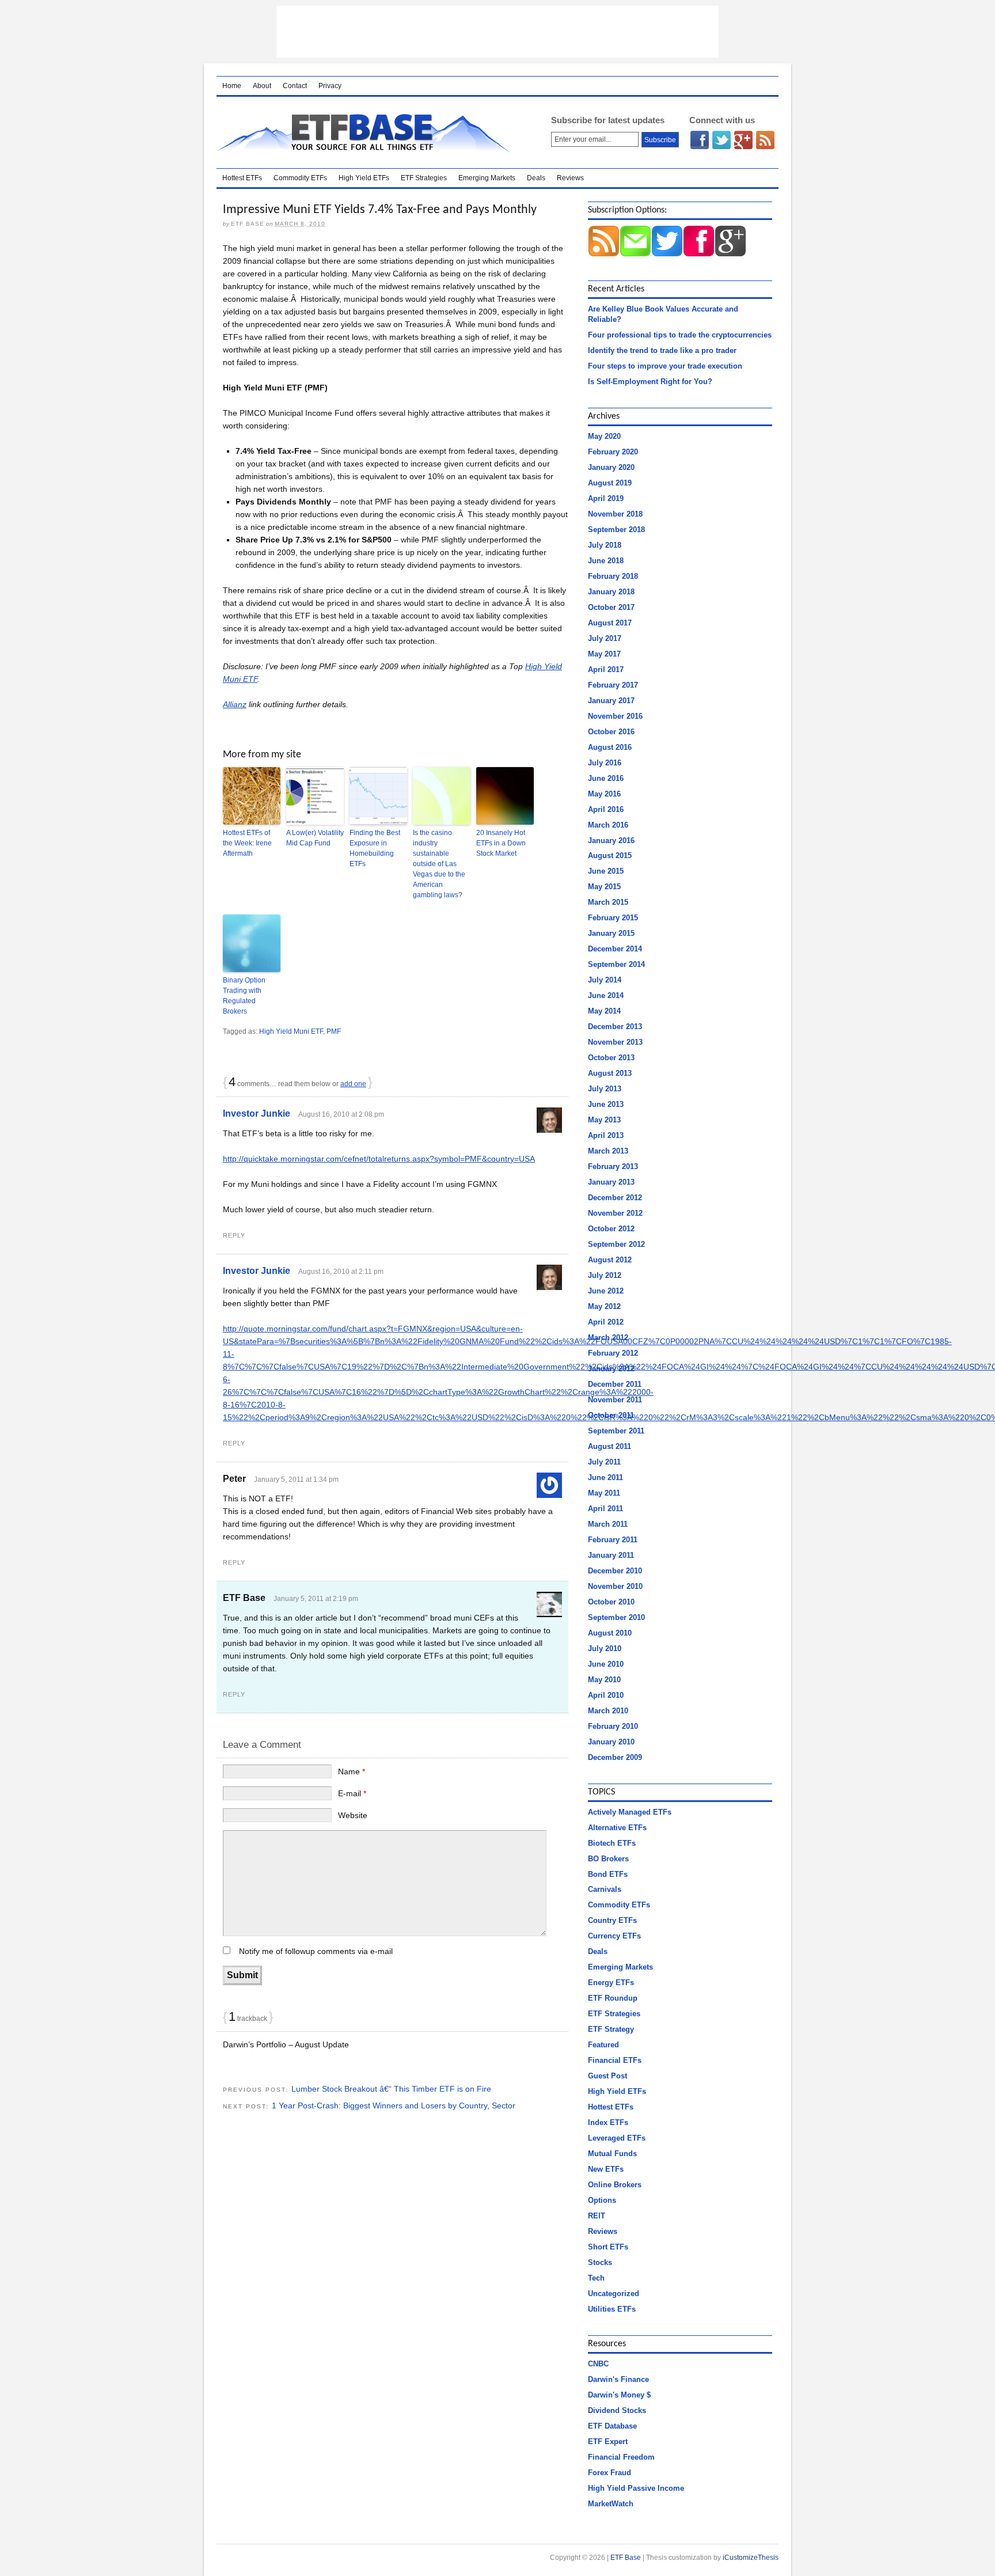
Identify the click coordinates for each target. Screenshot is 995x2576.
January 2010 (611, 1742)
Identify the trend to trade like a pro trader (662, 350)
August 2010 (610, 1633)
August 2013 (610, 1073)
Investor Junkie (257, 1114)
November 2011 (615, 1400)
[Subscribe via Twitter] (667, 254)
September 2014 (616, 964)
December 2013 (615, 1027)
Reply (234, 1235)
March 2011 (608, 1524)
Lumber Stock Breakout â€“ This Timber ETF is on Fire (391, 2089)
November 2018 (615, 514)
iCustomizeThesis (751, 2558)
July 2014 (605, 980)
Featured (603, 2045)
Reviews (570, 178)
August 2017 (610, 623)
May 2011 (604, 1493)
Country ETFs (612, 1920)
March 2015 (608, 902)
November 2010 (615, 1586)
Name (352, 1771)
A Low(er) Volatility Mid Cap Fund (315, 838)
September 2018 (616, 530)
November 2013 (615, 1042)
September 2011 (616, 1431)
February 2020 (613, 452)
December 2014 (615, 949)
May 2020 (604, 436)
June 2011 (605, 1477)
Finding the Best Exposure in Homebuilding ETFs (375, 848)
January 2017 (611, 701)
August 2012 (610, 1260)
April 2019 (606, 498)
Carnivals (605, 1889)
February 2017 (613, 685)
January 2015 (611, 933)
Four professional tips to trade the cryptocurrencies (680, 335)
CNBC (598, 2364)
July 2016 (605, 763)
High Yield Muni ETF (291, 1031)
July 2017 (605, 638)
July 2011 (604, 1462)
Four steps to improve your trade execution (665, 366)
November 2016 (615, 716)
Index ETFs (608, 2122)
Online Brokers (615, 2185)
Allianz (235, 704)
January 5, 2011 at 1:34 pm (296, 1479)
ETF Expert (608, 2442)
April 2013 (606, 1135)
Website (353, 1815)
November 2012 (615, 1213)
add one (353, 1084)
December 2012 (615, 1198)
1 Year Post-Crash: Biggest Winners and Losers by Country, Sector (394, 2105)
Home (232, 86)
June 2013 (606, 1104)
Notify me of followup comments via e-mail (316, 1951)
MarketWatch (611, 2504)
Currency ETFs (614, 1936)
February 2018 (613, 576)
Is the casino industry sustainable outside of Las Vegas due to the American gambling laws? (439, 864)
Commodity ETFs (300, 178)
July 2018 (605, 545)
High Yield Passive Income (636, 2488)
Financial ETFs (615, 2060)
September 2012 (616, 1244)
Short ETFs (608, 2247)
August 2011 (609, 1446)
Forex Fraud (609, 2473)
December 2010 (615, 1571)
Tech (596, 2278)
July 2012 (605, 1275)
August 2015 (610, 855)
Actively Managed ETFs (630, 1812)
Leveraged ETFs (617, 2138)
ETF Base (369, 132)
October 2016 (611, 732)
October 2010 (611, 1602)
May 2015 (604, 887)
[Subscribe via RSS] (604, 254)
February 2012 (613, 1353)
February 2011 (613, 1540)
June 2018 (606, 561)
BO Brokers (608, 1859)
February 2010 (613, 1726)
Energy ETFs (611, 1983)
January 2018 (611, 592)
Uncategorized (614, 2294)
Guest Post (607, 2076)
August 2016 (610, 747)
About (262, 86)
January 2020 (611, 467)
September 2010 (616, 1617)
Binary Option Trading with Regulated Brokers (244, 996)
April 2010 (606, 1695)
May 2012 (604, 1306)
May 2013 (604, 1120)
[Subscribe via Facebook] (699, 254)
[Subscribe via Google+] (730, 254)
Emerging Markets (487, 178)
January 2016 (611, 841)
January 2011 (611, 1555)
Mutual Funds (612, 2154)
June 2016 (606, 778)
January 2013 (611, 1182)
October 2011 (611, 1415)
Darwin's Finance (618, 2379)
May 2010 (604, 1680)
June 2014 (606, 995)
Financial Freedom (621, 2457)
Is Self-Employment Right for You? (650, 382)
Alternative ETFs (617, 1828)
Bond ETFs (608, 1874)
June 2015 (606, 871)
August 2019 (610, 483)
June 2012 (606, 1291)
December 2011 (615, 1384)
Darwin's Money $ (619, 2395)
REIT (597, 2216)
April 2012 (606, 1322)
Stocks (600, 2262)
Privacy (330, 86)
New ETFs (606, 2169)
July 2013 (605, 1089)
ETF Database (612, 2426)
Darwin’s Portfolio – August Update (286, 2044)
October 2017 (611, 607)
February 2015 (613, 918)
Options (602, 2200)
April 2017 (606, 669)
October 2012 (611, 1229)
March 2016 (608, 825)
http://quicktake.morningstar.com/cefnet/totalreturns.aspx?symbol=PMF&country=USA (379, 1159)
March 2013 (608, 1151)
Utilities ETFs (612, 2309)
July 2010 (605, 1649)
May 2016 (604, 794)
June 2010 (606, 1664)
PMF (334, 1031)
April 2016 (606, 809)
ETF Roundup (613, 1998)
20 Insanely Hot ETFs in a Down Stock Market (501, 843)
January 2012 (611, 1369)
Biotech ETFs (612, 1843)
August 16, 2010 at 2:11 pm (341, 1272)
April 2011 (605, 1509)
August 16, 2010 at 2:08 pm (341, 1114)
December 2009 (615, 1757)
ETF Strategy (611, 2029)
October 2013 (611, 1058)
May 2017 (604, 654)
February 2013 (613, 1166)
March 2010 (608, 1711)
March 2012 (608, 1338)
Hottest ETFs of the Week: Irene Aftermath (247, 843)
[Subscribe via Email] (635, 254)
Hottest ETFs (242, 178)
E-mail (352, 1793)
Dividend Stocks (617, 2410)
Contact (295, 86)
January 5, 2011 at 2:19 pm (316, 1599)
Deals (536, 178)
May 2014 (604, 1011)
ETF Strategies (424, 178)
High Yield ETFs (364, 178)
